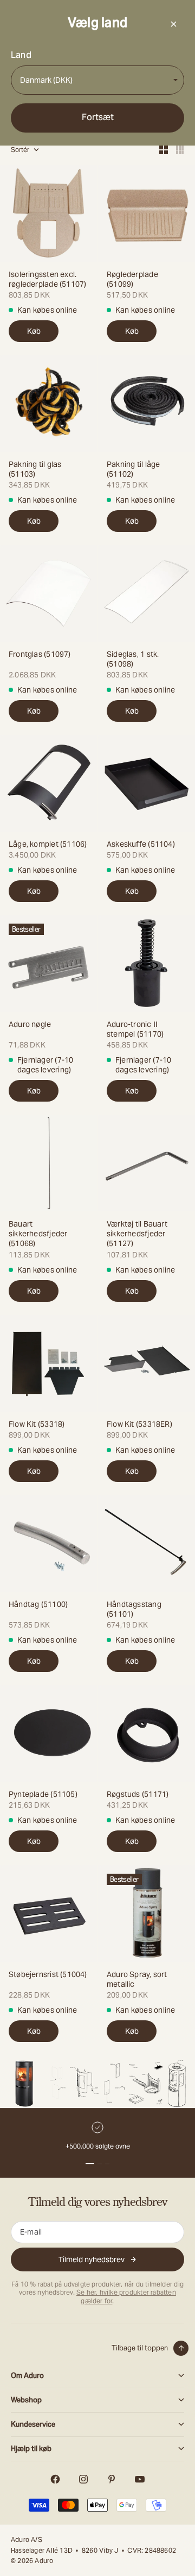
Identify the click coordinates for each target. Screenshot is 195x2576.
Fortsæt (98, 117)
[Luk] (173, 24)
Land (21, 55)
